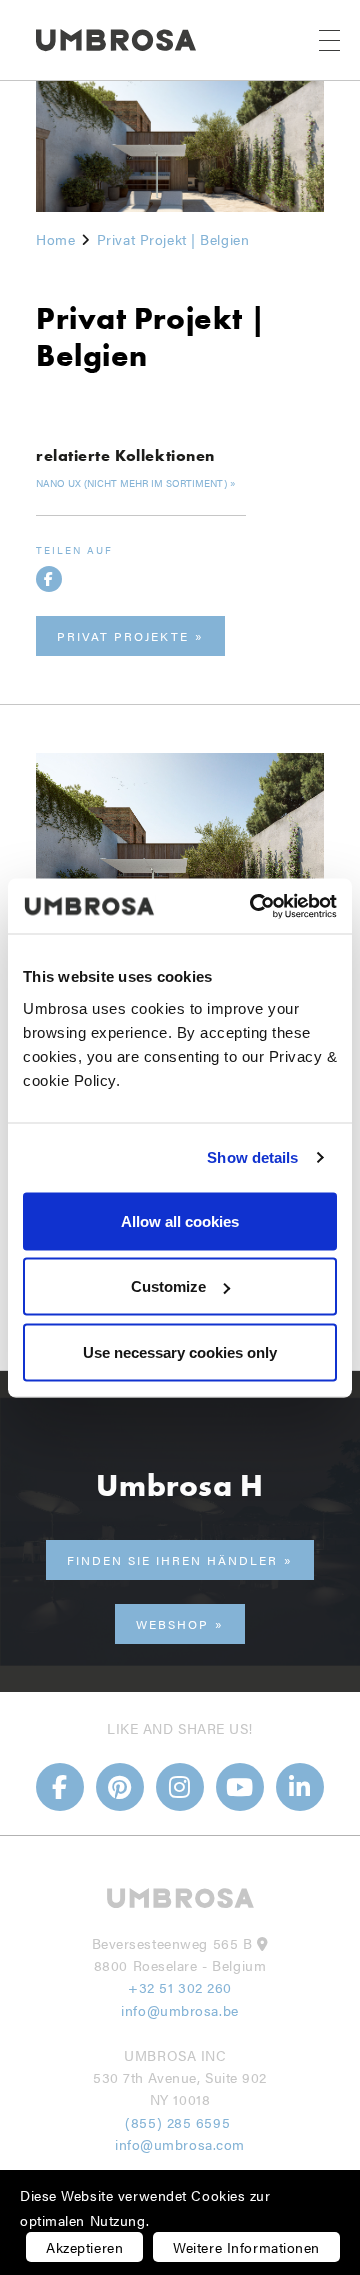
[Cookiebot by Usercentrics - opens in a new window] (254, 906)
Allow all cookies (180, 1220)
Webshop (172, 1624)
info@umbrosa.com (180, 2144)
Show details (252, 1157)
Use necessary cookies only (180, 1351)
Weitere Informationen (246, 2247)
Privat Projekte (123, 636)
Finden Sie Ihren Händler (172, 1560)
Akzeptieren (84, 2247)
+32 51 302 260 (180, 1987)
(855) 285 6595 (179, 2122)
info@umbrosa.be (179, 2010)
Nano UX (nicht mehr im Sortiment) (131, 483)
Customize (168, 1286)
